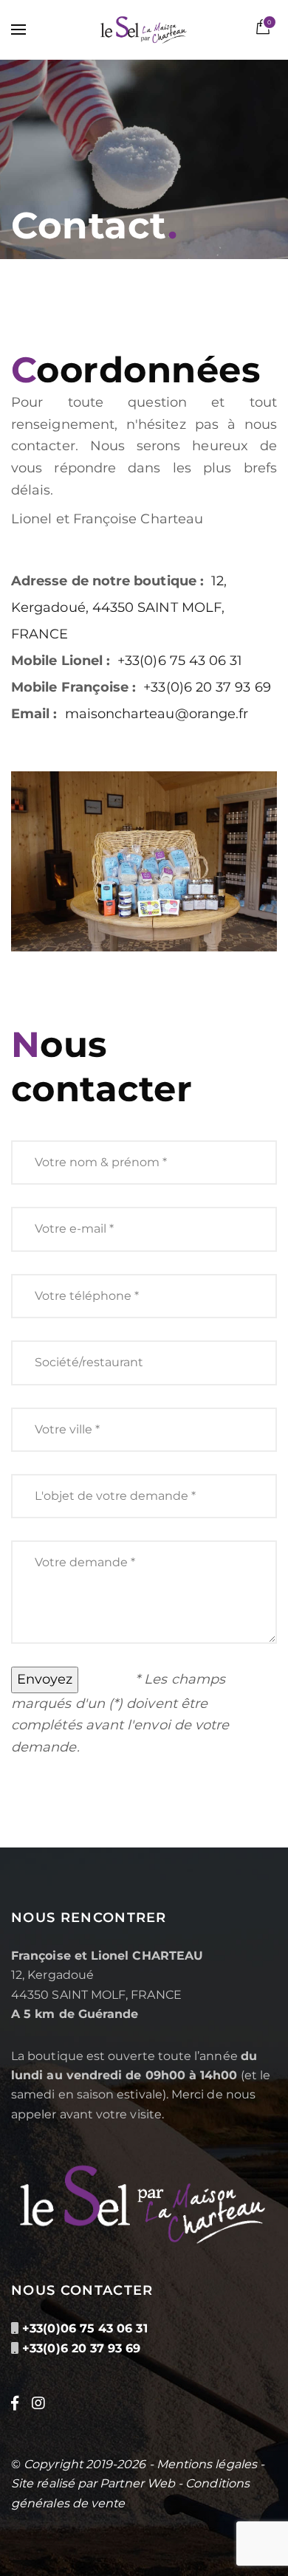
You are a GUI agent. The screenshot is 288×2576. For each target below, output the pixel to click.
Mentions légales (207, 2464)
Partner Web (137, 2483)
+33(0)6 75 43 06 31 (180, 661)
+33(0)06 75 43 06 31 (85, 2328)
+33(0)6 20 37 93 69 (207, 687)
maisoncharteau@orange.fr (157, 714)
